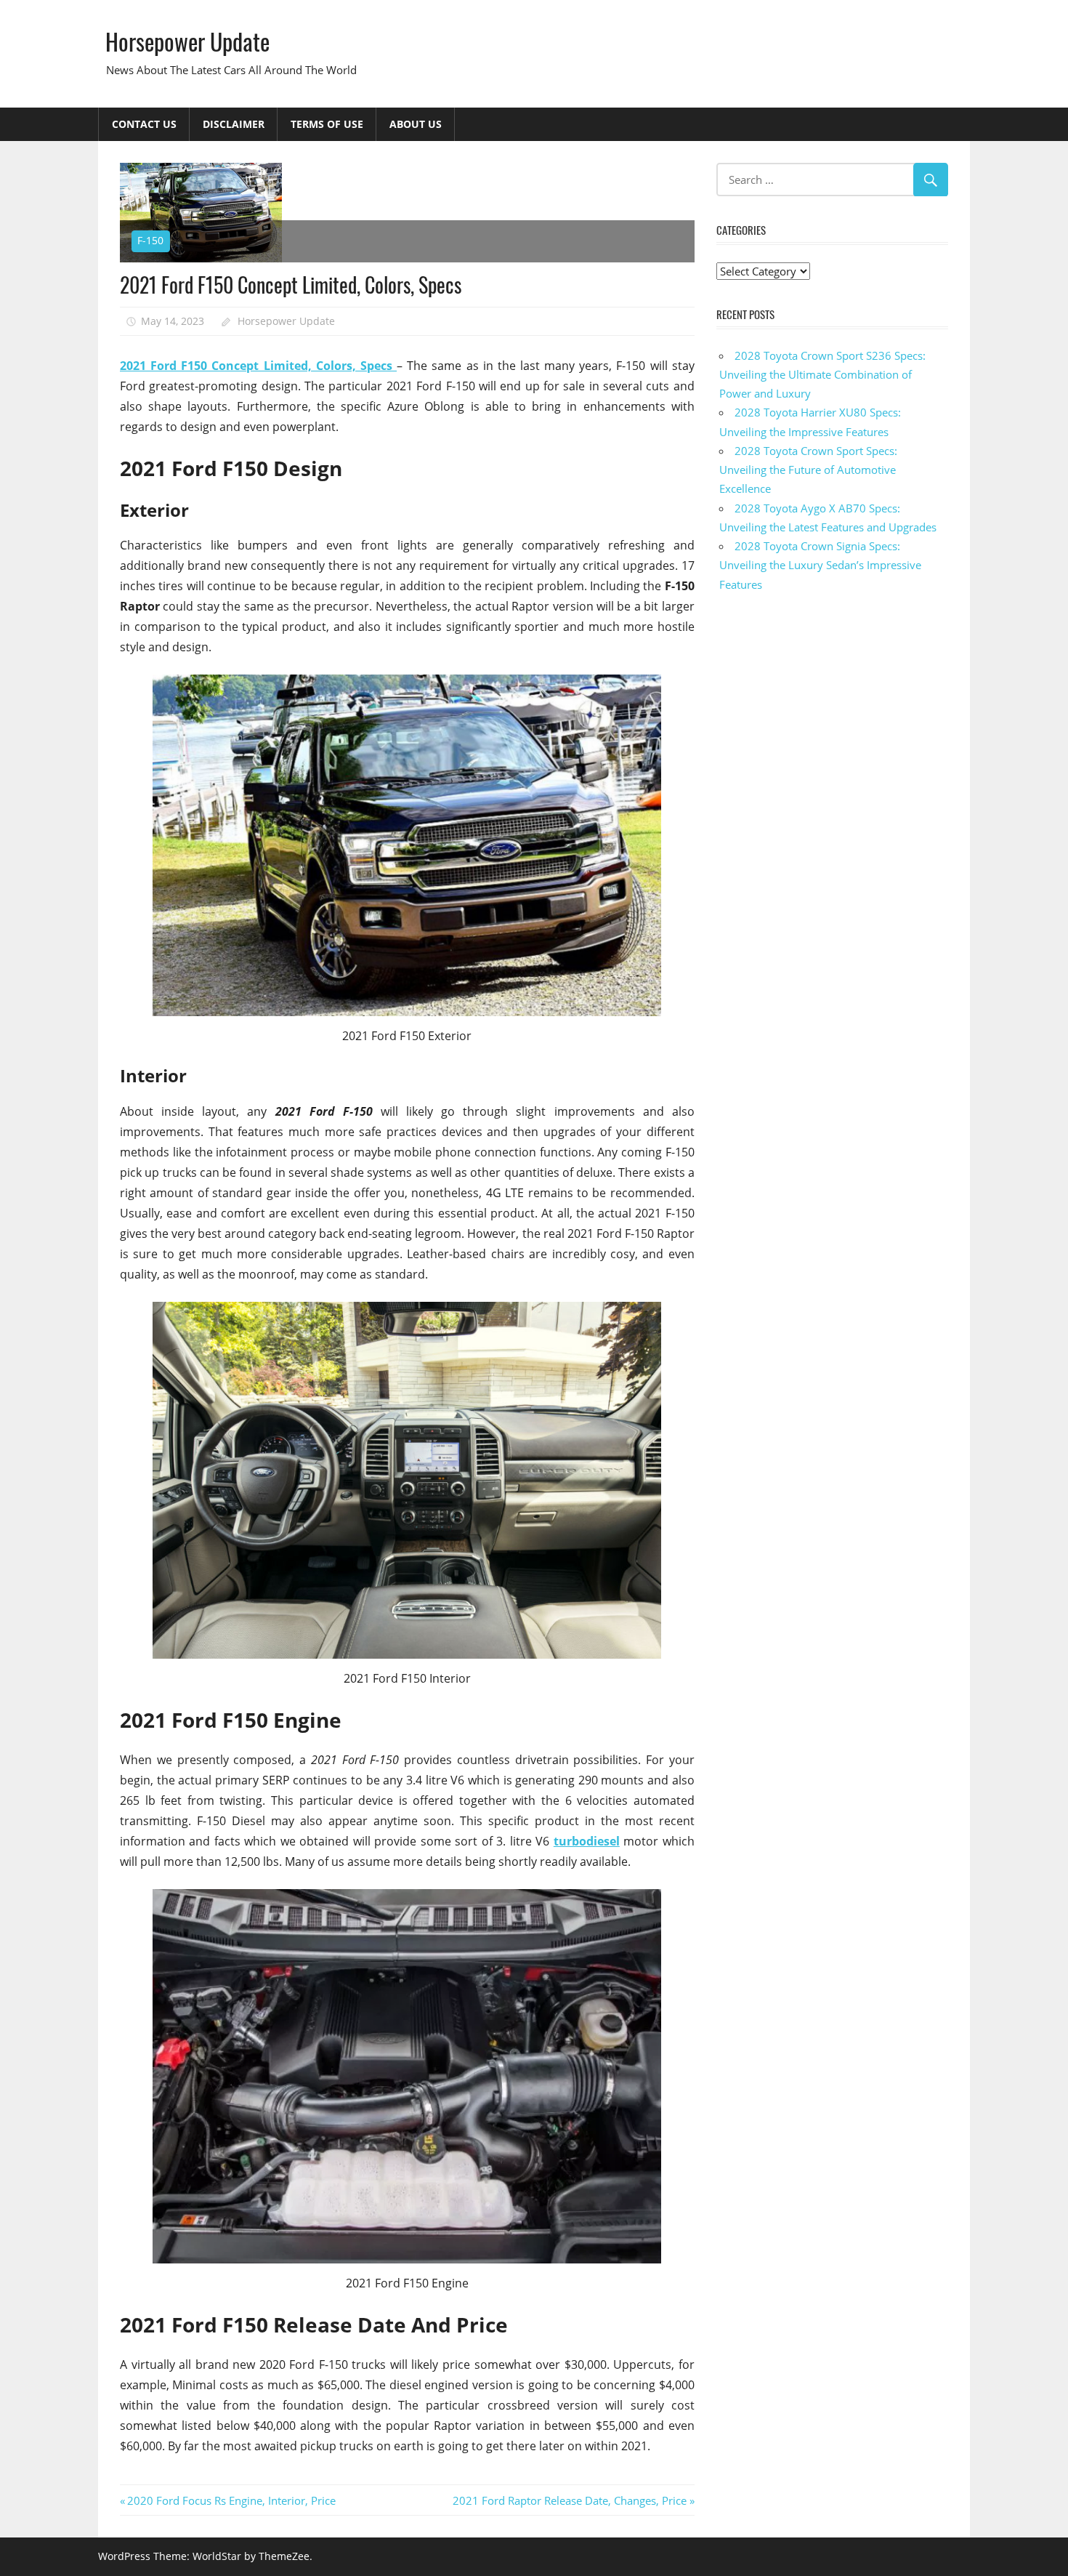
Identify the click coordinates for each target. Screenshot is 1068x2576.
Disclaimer (234, 124)
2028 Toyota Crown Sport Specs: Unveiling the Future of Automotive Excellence (808, 470)
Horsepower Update (187, 41)
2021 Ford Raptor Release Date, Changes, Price (570, 2500)
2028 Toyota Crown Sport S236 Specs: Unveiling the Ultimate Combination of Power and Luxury (822, 375)
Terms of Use (327, 124)
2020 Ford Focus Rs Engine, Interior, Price (231, 2500)
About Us (416, 124)
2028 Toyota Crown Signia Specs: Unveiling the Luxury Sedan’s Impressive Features (820, 565)
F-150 (150, 240)
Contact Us (144, 124)
